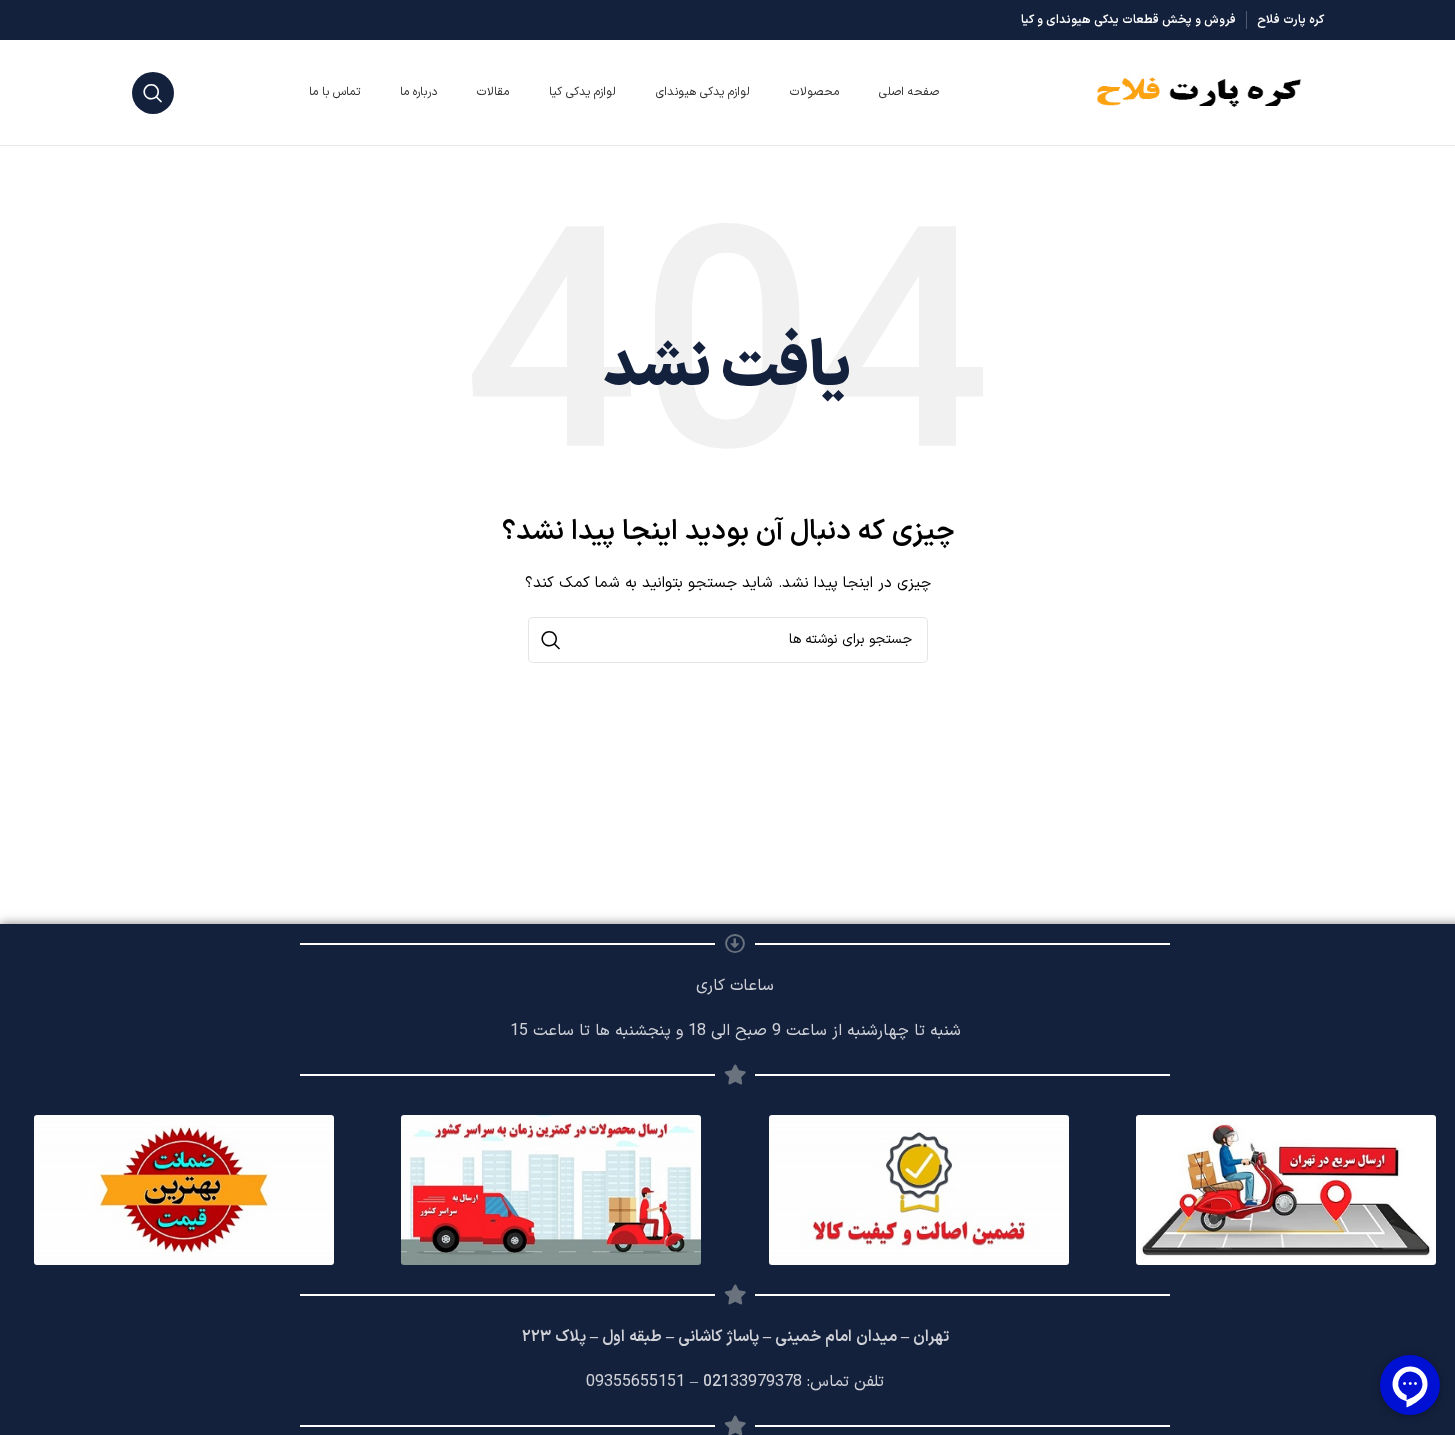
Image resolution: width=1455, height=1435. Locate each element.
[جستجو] (153, 93)
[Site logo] (1199, 91)
